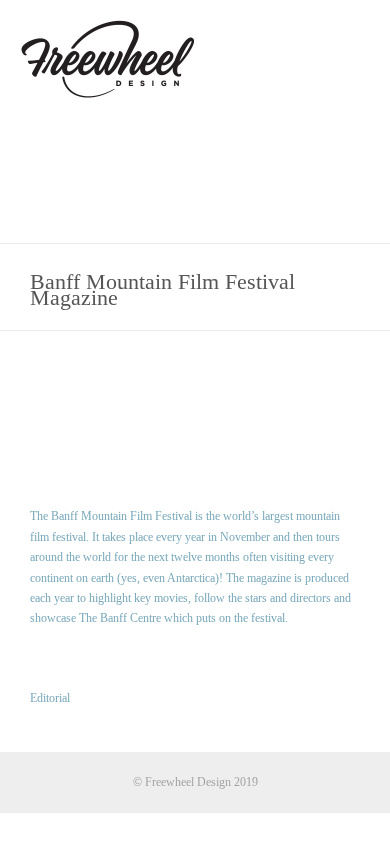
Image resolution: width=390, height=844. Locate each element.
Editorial (50, 698)
